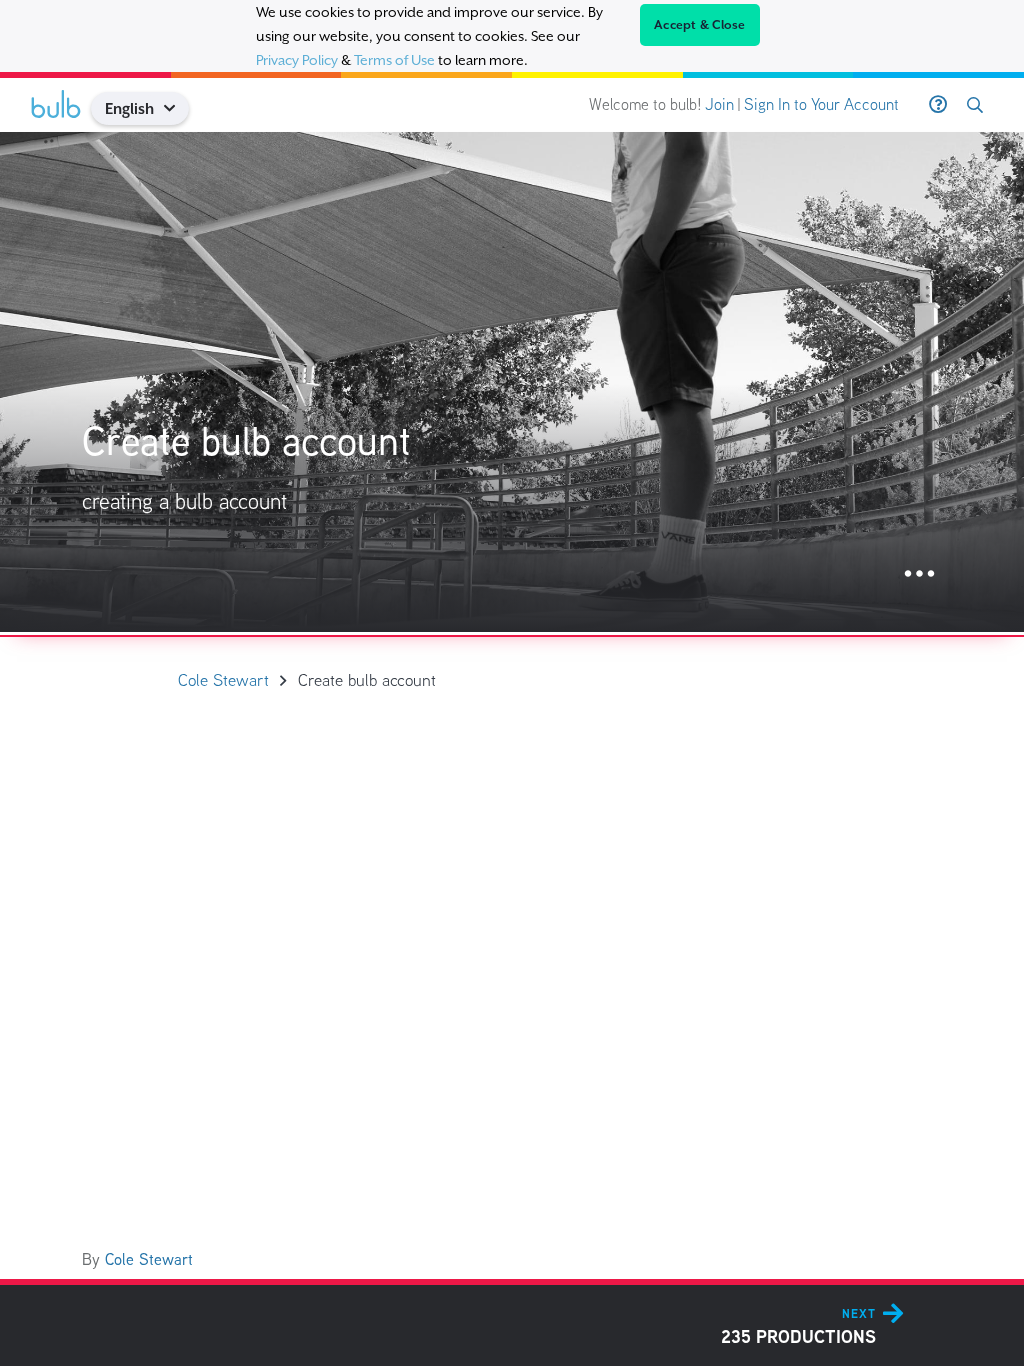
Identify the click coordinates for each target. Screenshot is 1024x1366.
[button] (177, 108)
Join (719, 104)
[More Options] (919, 574)
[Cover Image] (512, 382)
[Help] (938, 105)
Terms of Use (394, 60)
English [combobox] (129, 108)
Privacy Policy (297, 60)
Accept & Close (700, 25)
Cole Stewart (149, 1259)
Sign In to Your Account (821, 104)
